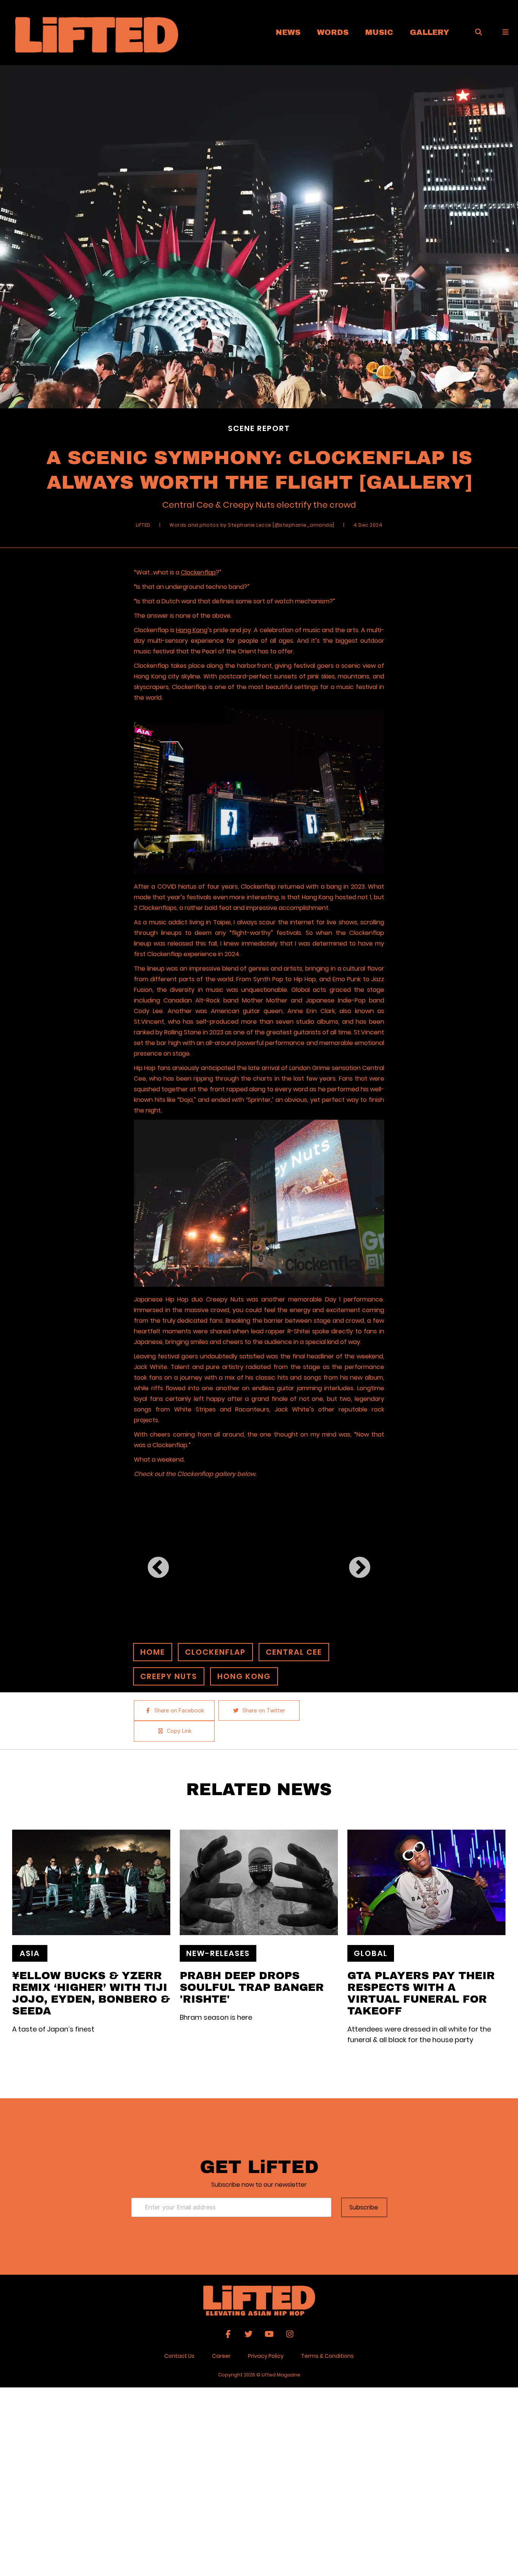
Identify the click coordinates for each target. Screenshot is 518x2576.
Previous (150, 1560)
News (288, 32)
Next (351, 1560)
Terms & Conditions (327, 2356)
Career (221, 2356)
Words (333, 32)
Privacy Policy (266, 2356)
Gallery (430, 32)
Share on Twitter (264, 1711)
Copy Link (179, 1731)
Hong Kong (192, 630)
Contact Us (179, 2356)
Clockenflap (198, 572)
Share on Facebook (179, 1711)
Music (379, 32)
